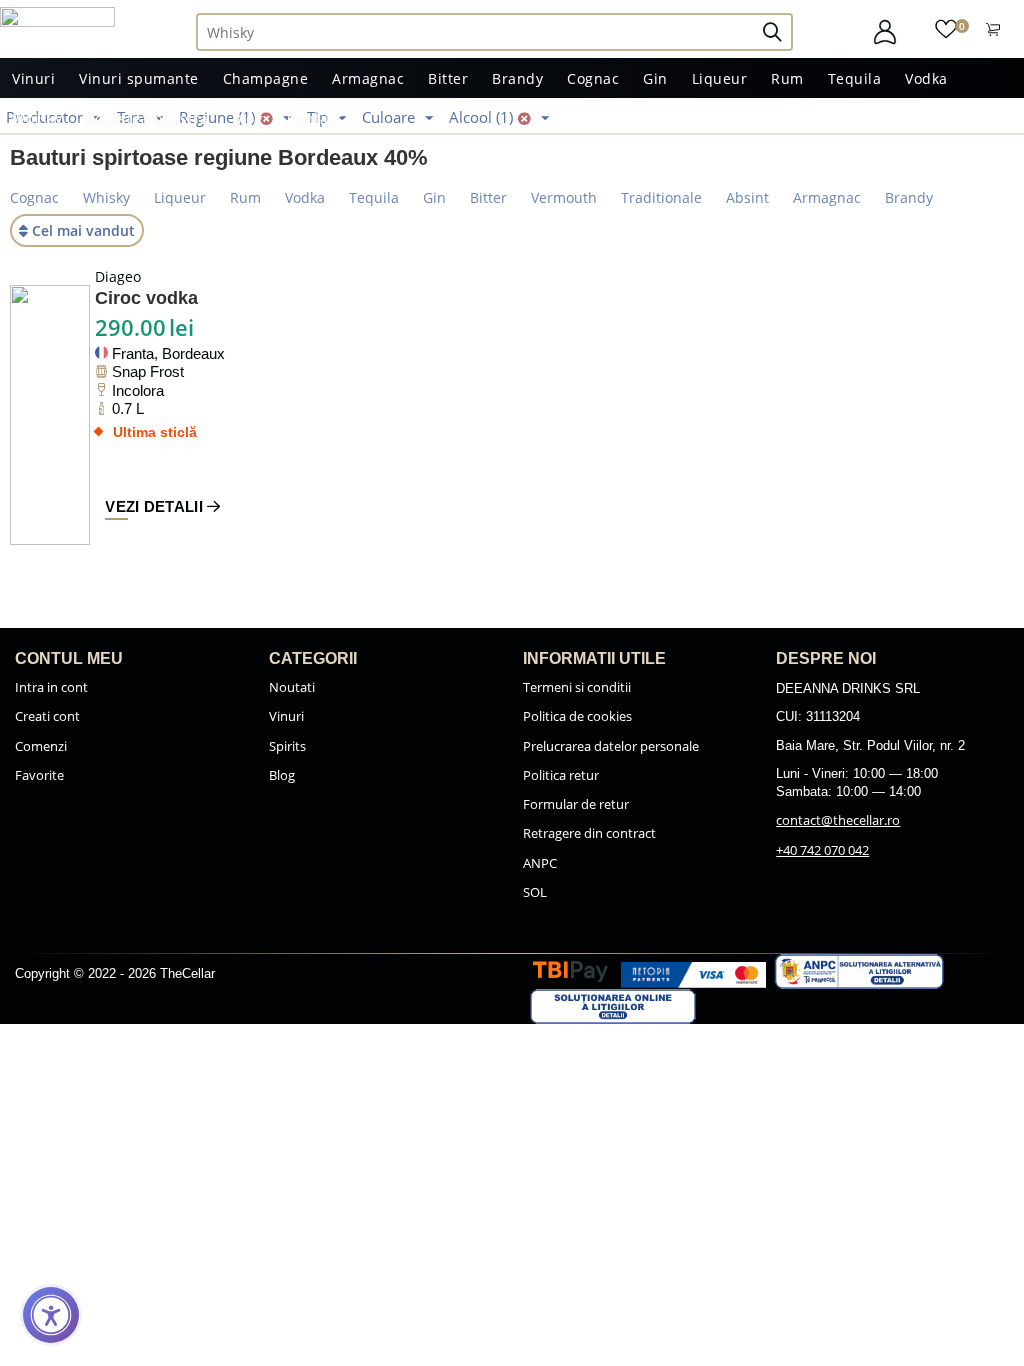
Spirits (287, 746)
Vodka (926, 78)
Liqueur (720, 78)
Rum (787, 78)
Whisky (37, 118)
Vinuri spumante (139, 78)
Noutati (292, 687)
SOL (535, 892)
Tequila (855, 78)
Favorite (39, 775)
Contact (314, 118)
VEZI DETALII (156, 506)
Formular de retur (576, 804)
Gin (655, 78)
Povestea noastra (147, 118)
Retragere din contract (589, 833)
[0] (946, 27)
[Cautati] (780, 32)
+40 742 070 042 (822, 850)
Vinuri (33, 78)
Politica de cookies (577, 716)
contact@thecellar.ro (838, 820)
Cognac (593, 78)
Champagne (266, 78)
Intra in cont (51, 687)
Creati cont (47, 716)
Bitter (448, 78)
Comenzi (41, 746)
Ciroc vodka (146, 298)
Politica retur (561, 775)
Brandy (517, 78)
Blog (247, 118)
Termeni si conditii (577, 687)
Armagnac (368, 78)
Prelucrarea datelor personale (611, 746)
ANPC (540, 863)
